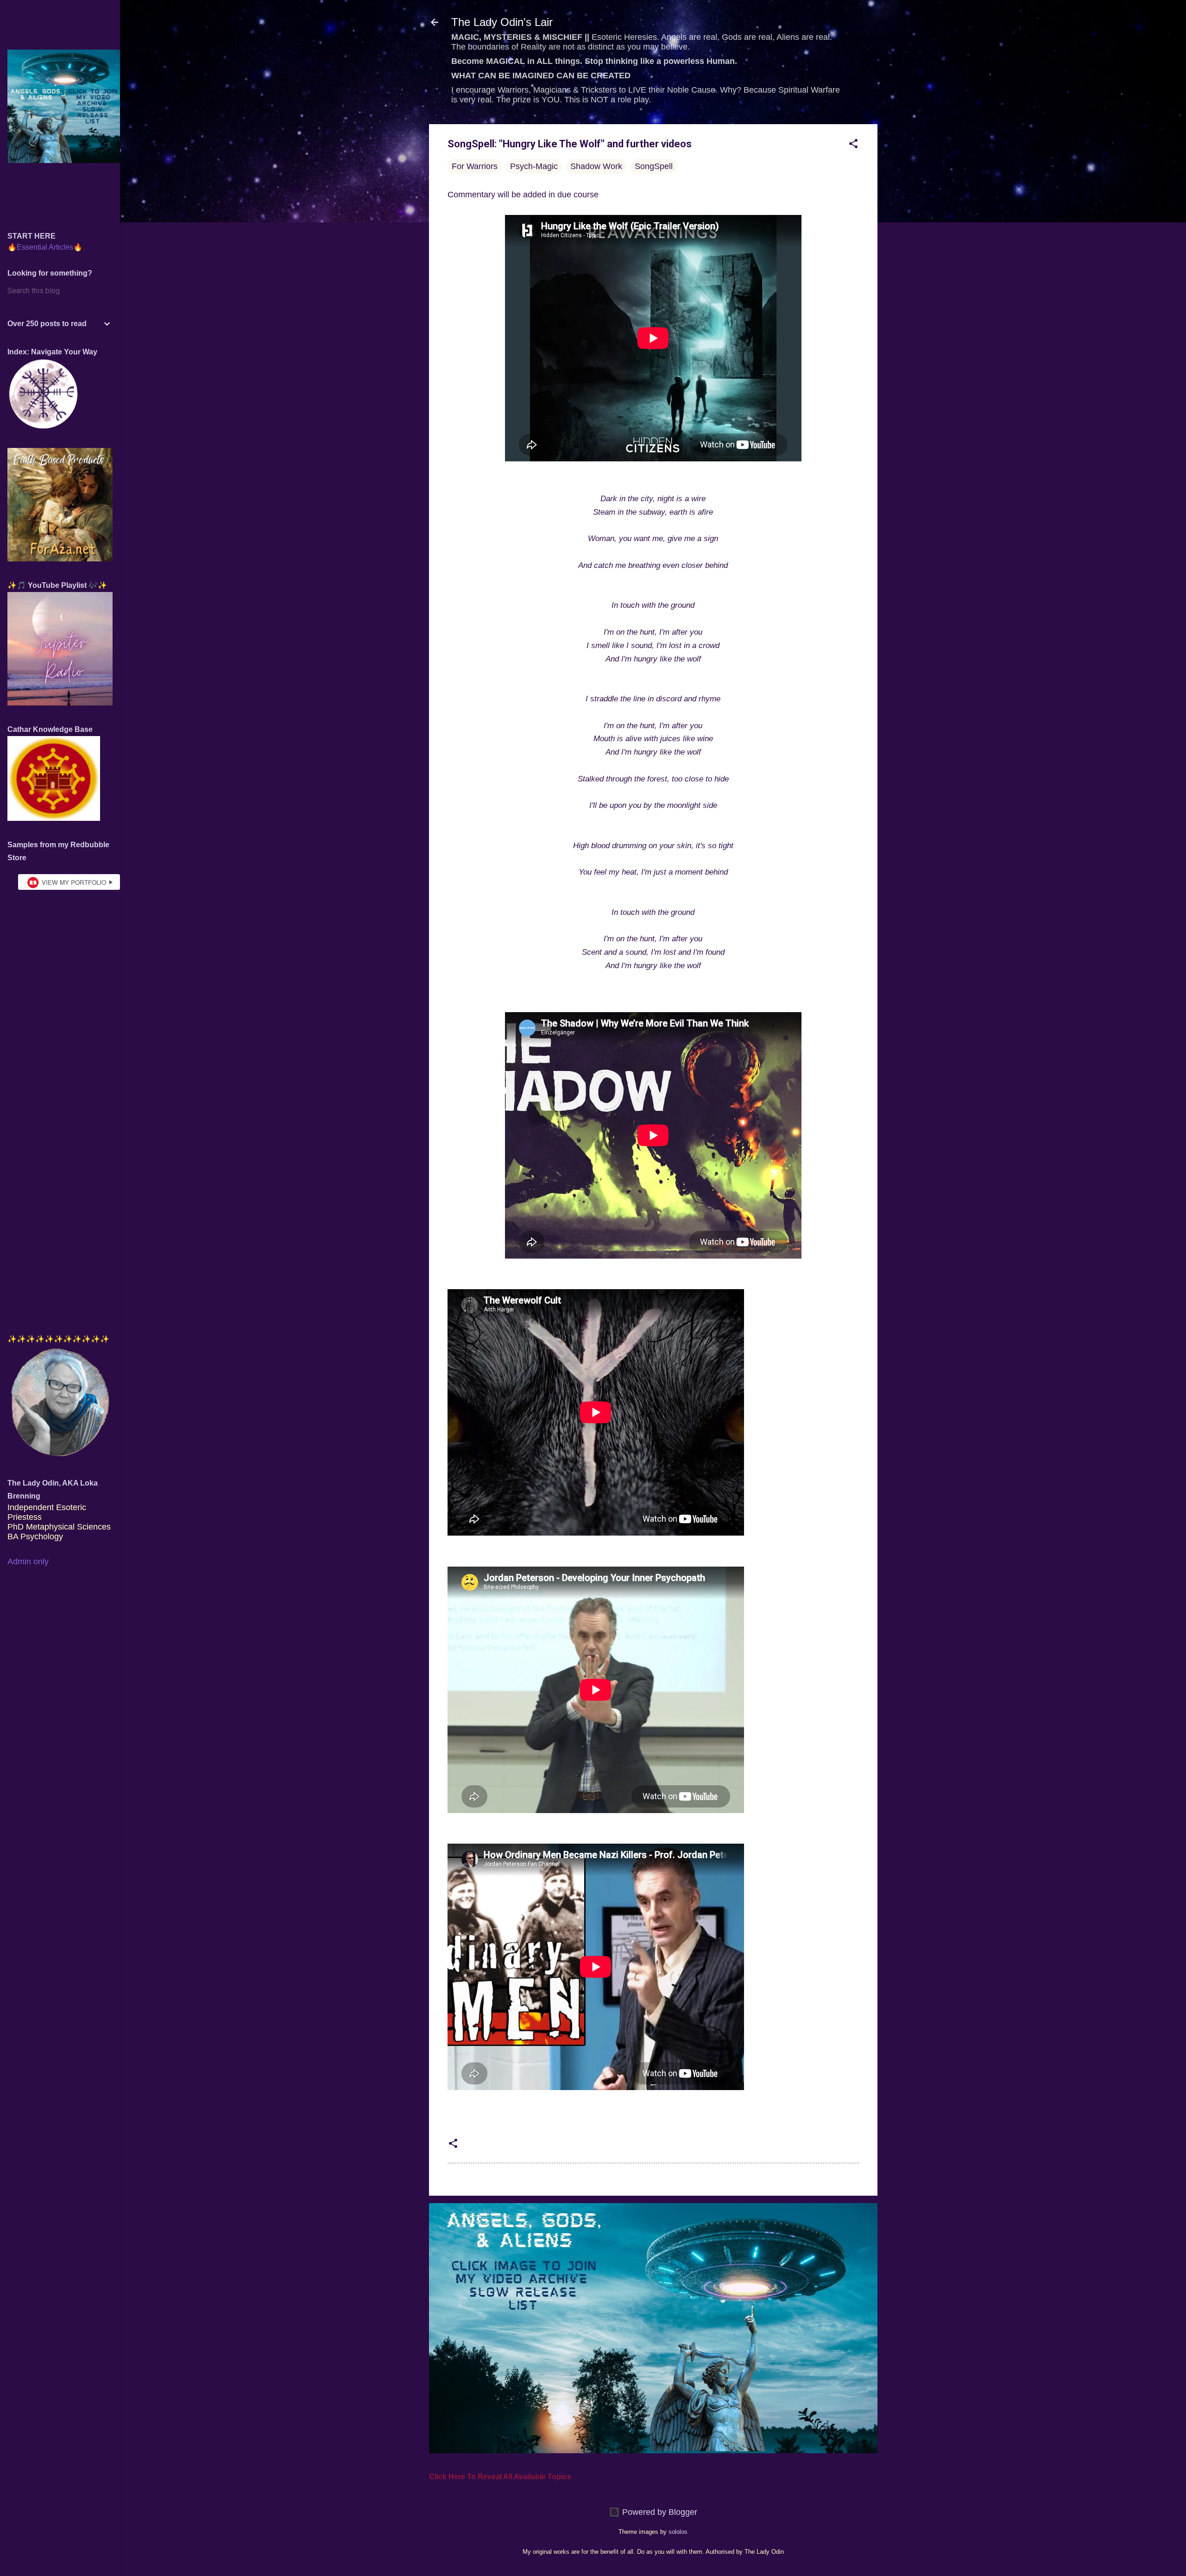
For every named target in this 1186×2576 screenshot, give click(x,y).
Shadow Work (596, 166)
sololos (678, 2532)
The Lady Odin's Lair (502, 22)
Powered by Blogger (659, 2512)
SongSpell (654, 166)
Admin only (28, 1562)
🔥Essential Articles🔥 (45, 247)
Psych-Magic (534, 166)
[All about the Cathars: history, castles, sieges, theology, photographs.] (54, 818)
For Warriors (475, 166)
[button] (853, 145)
